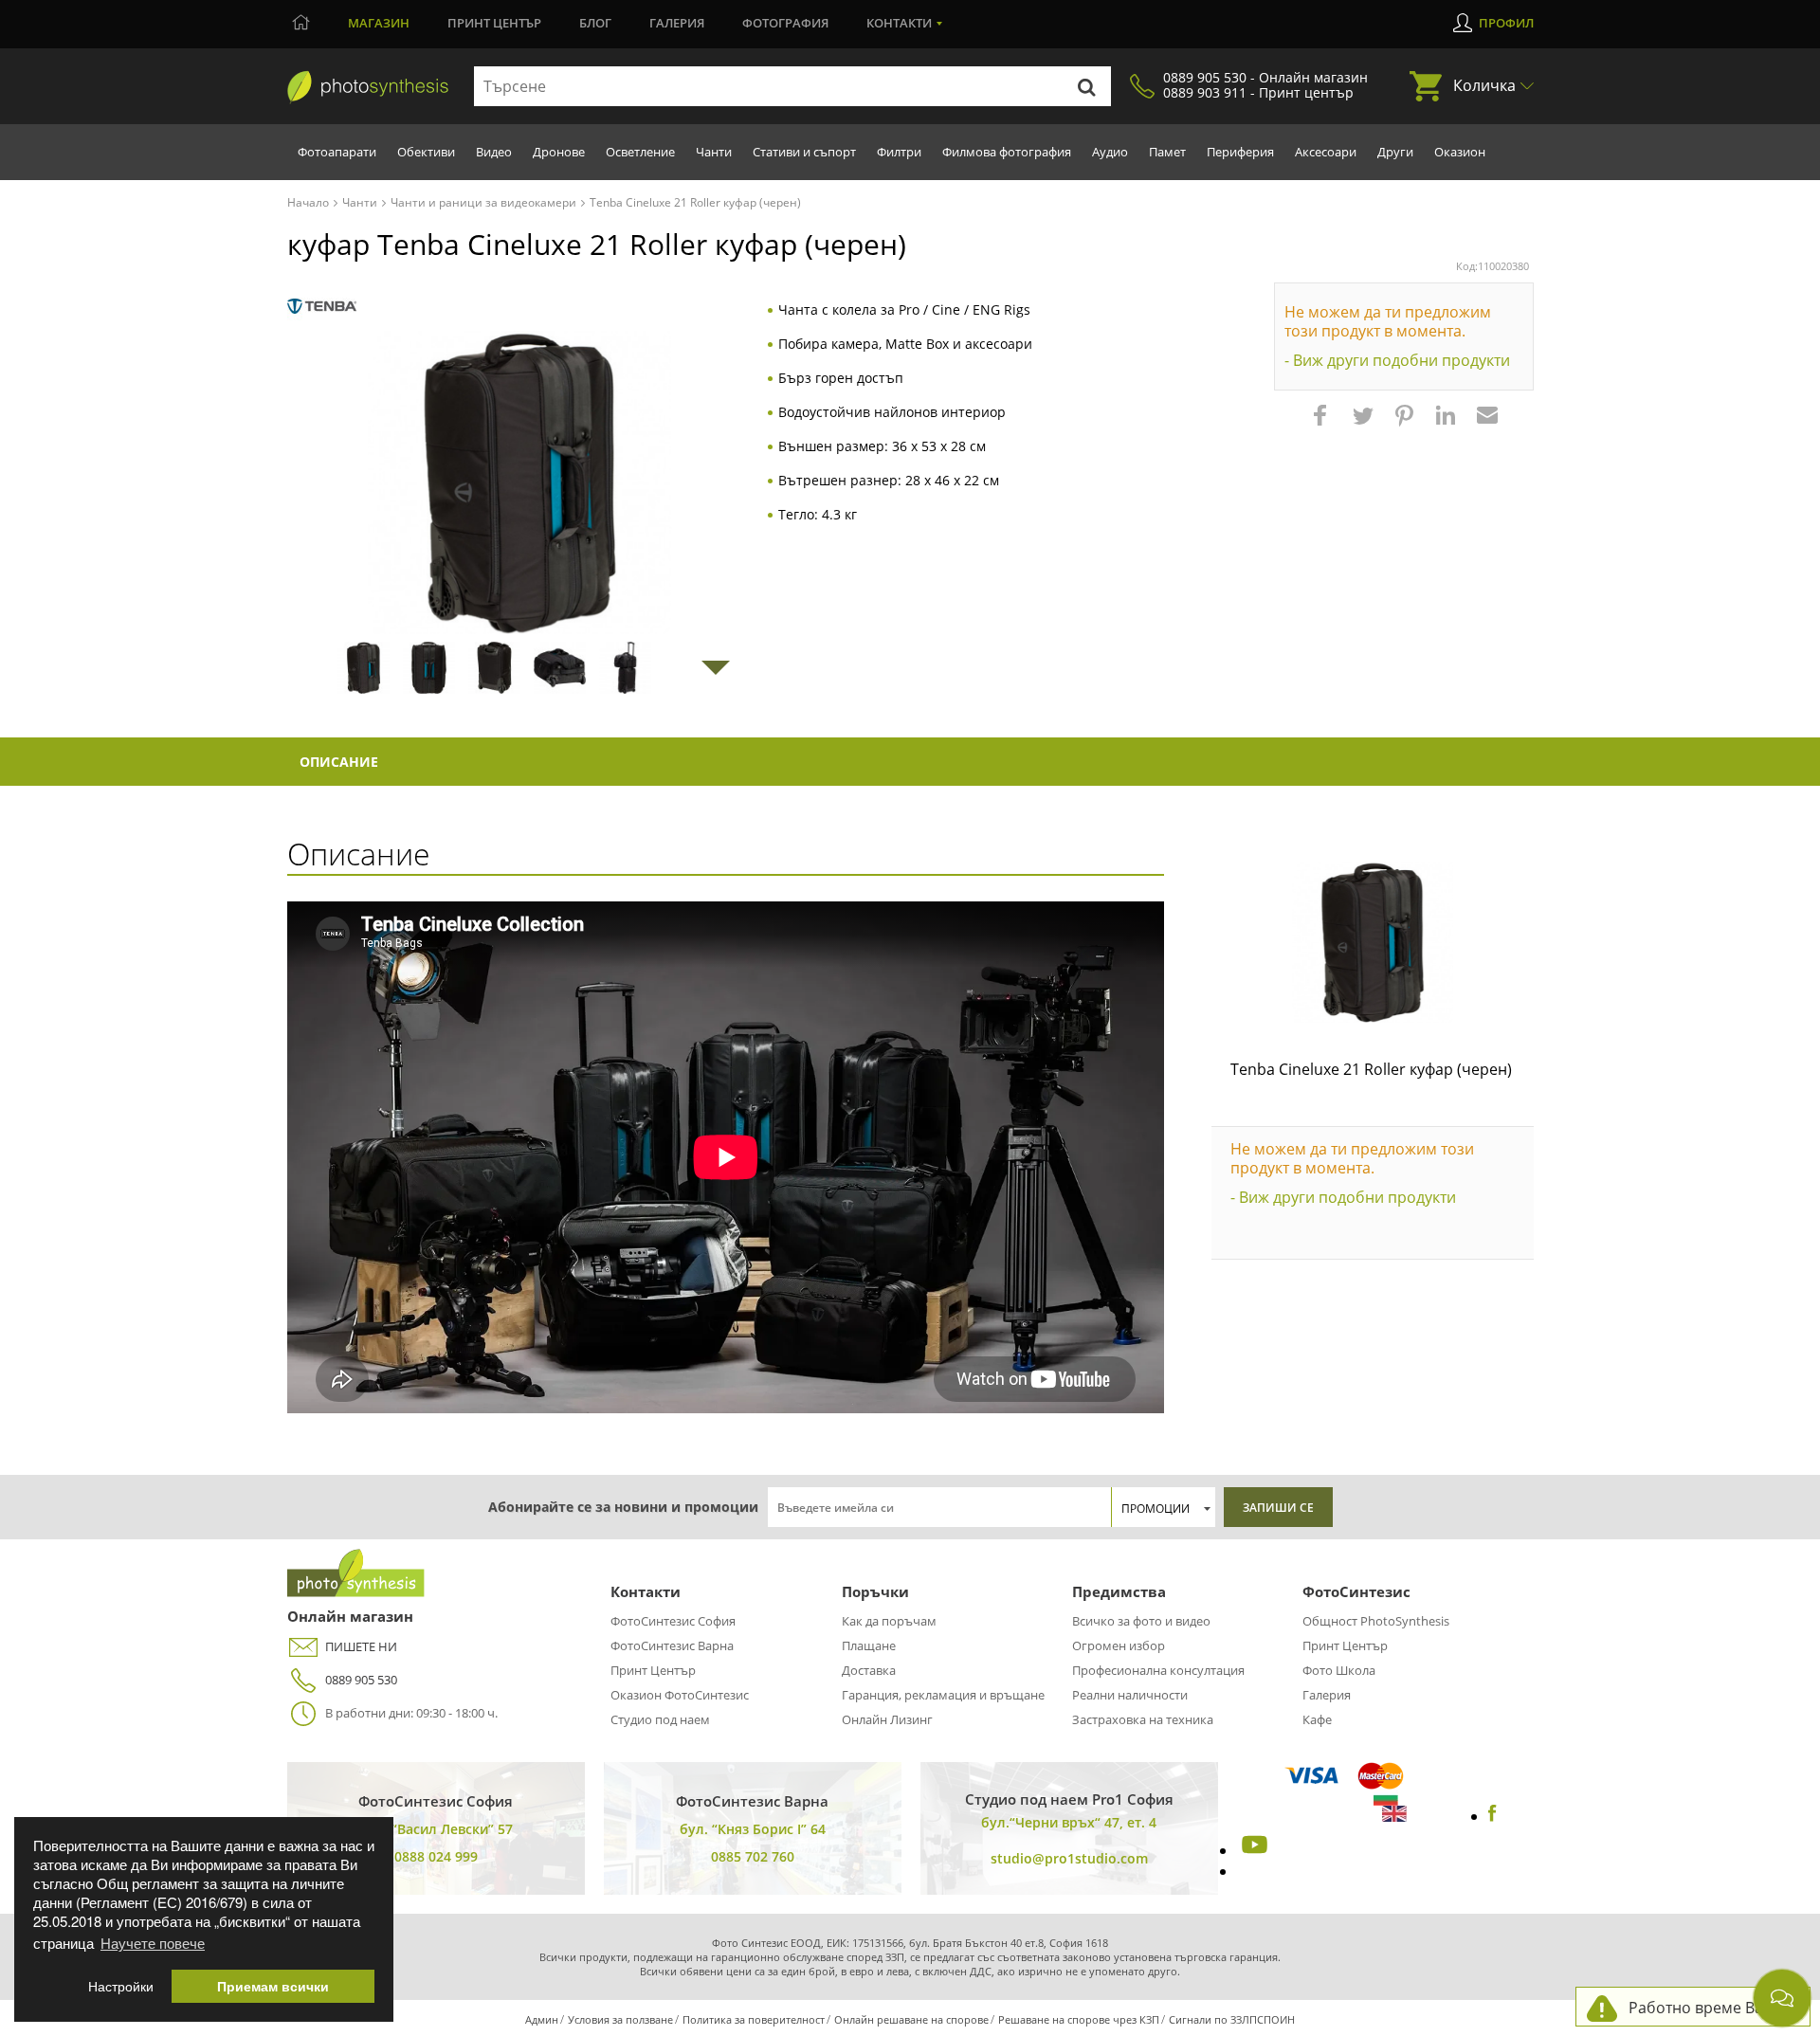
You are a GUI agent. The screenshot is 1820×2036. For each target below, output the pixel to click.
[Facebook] (1492, 1816)
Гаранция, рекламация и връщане (943, 1695)
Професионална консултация (1158, 1670)
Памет (1167, 152)
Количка (1484, 85)
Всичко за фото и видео (1141, 1621)
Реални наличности (1130, 1695)
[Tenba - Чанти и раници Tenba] (322, 307)
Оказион (1460, 152)
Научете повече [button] (153, 1943)
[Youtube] (1252, 1850)
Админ (542, 2019)
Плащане (869, 1645)
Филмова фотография (1007, 152)
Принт (494, 23)
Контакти (899, 23)
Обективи (426, 152)
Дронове (559, 152)
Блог (595, 23)
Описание (339, 762)
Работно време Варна (1710, 2008)
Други (1395, 152)
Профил (1506, 23)
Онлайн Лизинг (887, 1719)
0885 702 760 (753, 1856)
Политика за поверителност (754, 2019)
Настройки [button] (121, 1986)
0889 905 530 (361, 1680)
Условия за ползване (620, 2019)
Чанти (714, 152)
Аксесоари (1326, 152)
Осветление (640, 152)
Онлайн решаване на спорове (911, 2019)
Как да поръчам (889, 1621)
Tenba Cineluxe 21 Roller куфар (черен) (1371, 1069)
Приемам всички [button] (273, 1986)
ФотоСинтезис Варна (672, 1645)
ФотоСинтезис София (673, 1621)
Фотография (785, 23)
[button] (1322, 425)
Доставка (869, 1670)
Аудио (1110, 152)
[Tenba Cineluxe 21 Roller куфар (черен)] (1373, 942)
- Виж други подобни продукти (1397, 360)
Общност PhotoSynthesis (1376, 1621)
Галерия (677, 23)
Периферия (1240, 152)
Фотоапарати (337, 152)
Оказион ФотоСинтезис (680, 1695)
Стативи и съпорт (804, 152)
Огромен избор (1119, 1645)
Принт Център (653, 1670)
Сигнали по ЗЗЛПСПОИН (1232, 2019)
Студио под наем (660, 1719)
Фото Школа (1339, 1670)
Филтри (899, 152)
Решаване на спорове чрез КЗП (1079, 2019)
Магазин (379, 23)
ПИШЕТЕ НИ (361, 1646)
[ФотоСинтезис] (368, 87)
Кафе (1317, 1719)
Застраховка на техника (1143, 1719)
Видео (494, 152)
